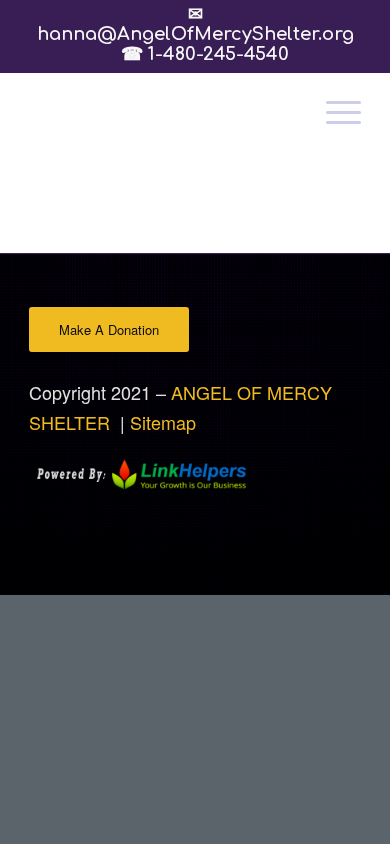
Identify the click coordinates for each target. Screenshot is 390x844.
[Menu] (333, 112)
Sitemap (163, 422)
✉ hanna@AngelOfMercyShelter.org (195, 34)
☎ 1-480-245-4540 (205, 54)
